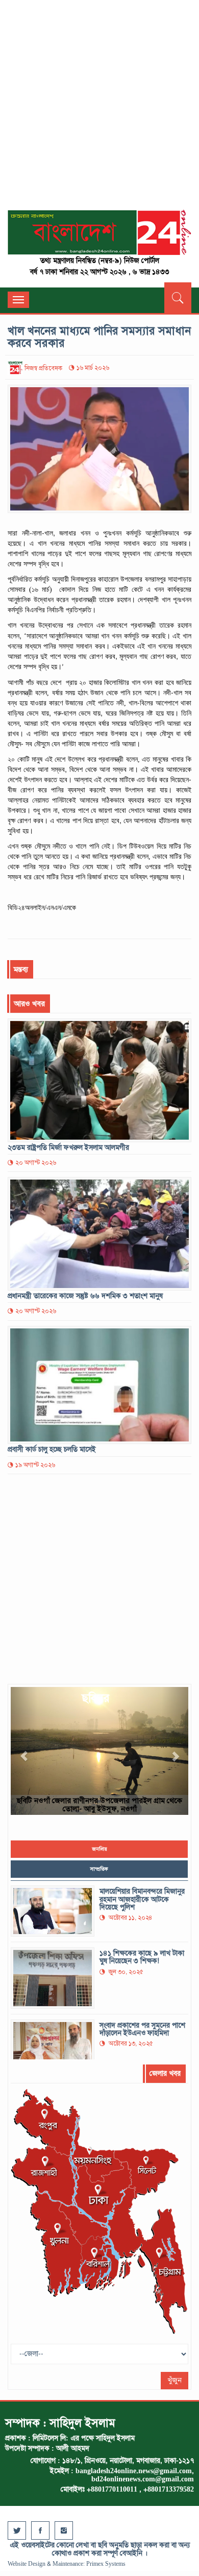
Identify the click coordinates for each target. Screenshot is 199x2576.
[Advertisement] (99, 110)
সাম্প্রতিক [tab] (99, 1869)
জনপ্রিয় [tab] (99, 1849)
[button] (24, 1751)
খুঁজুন (175, 2380)
